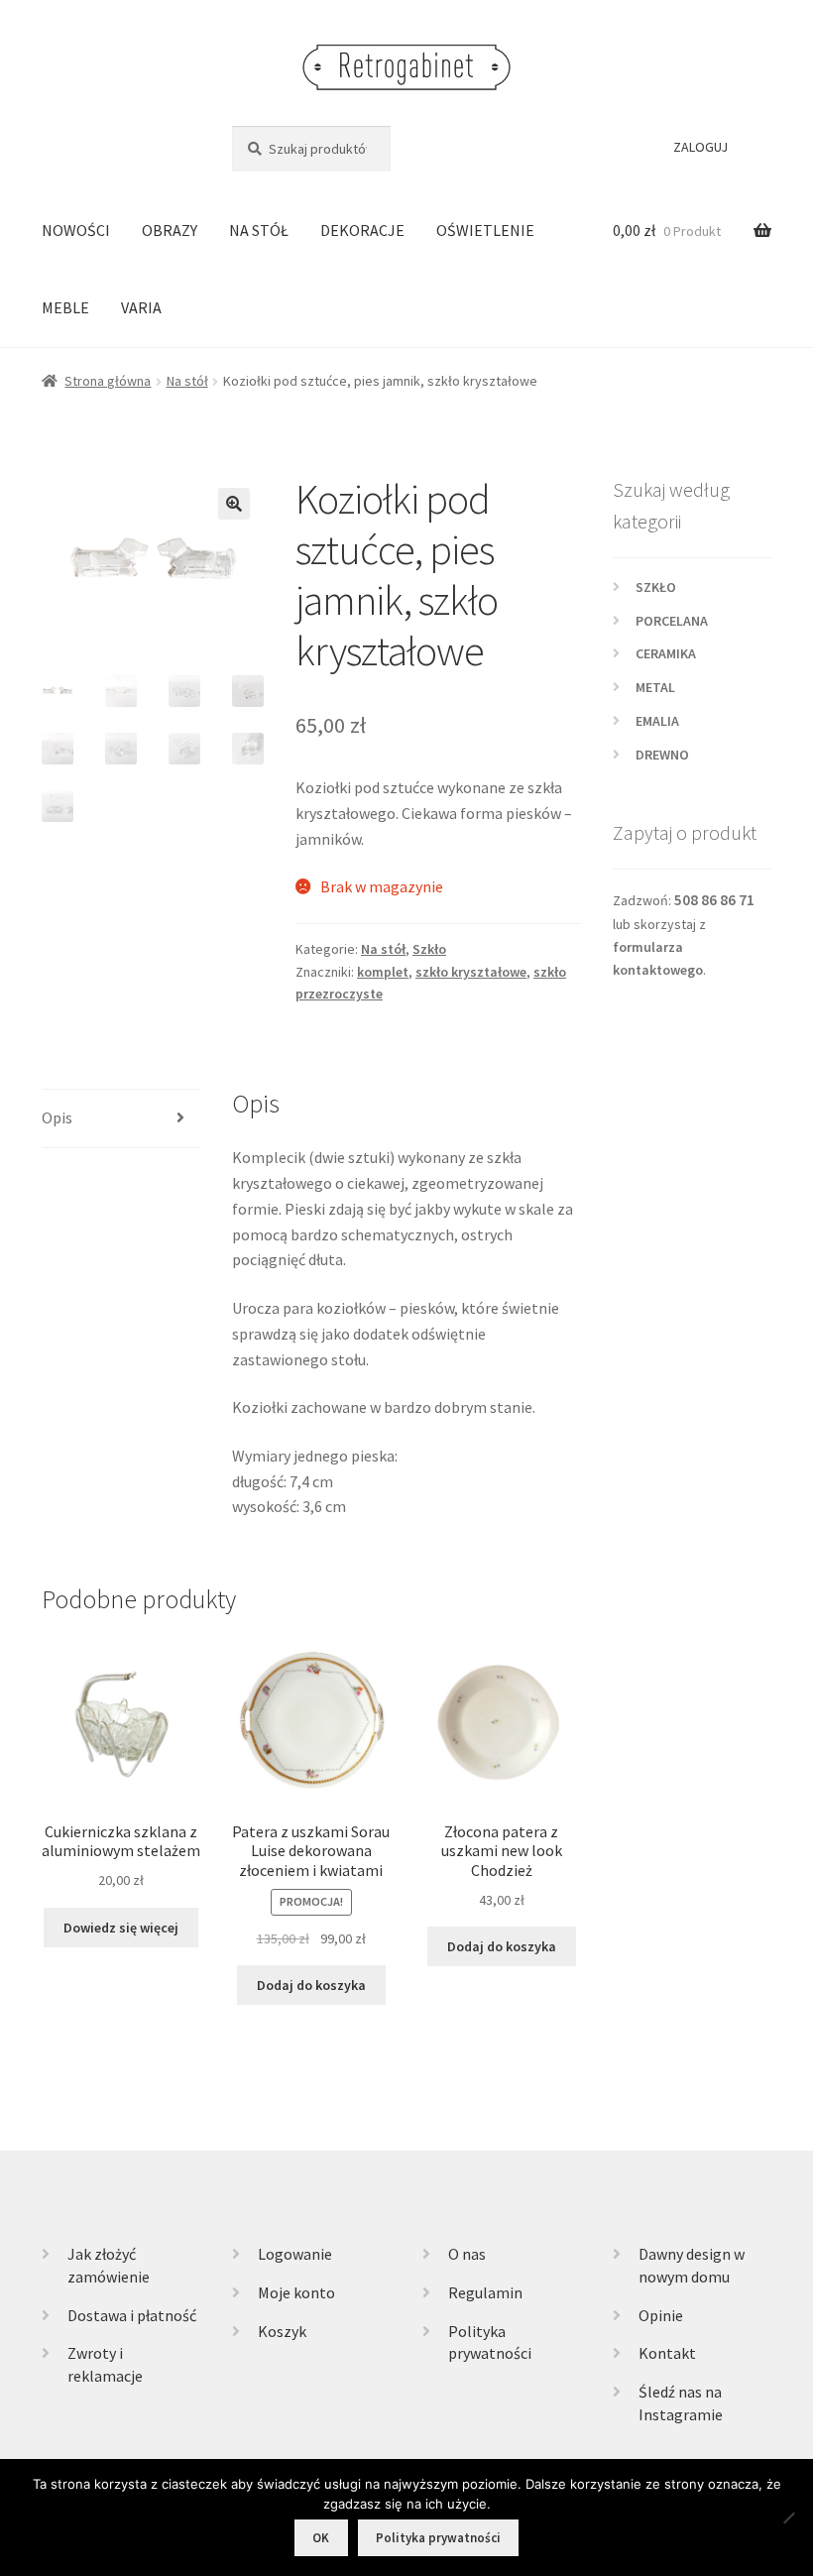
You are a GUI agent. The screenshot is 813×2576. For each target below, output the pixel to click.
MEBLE (65, 307)
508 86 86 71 (714, 900)
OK (321, 2538)
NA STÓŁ (259, 230)
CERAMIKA (666, 653)
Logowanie (295, 2254)
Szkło (429, 949)
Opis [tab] (57, 1117)
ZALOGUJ (700, 147)
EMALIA (657, 721)
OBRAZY (170, 230)
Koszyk (282, 2331)
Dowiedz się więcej (121, 1928)
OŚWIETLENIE (485, 230)
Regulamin (485, 2292)
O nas (467, 2254)
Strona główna (108, 381)
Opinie (661, 2315)
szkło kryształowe (471, 972)
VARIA (141, 307)
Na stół (187, 381)
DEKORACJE (362, 230)
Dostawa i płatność (132, 2315)
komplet (383, 972)
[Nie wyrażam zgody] (788, 2517)
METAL (655, 687)
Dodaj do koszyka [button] (311, 1985)
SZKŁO (656, 587)
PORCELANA (672, 621)
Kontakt (667, 2353)
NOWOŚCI (76, 230)
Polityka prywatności (438, 2538)
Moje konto (296, 2292)
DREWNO (662, 755)
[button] (234, 504)
